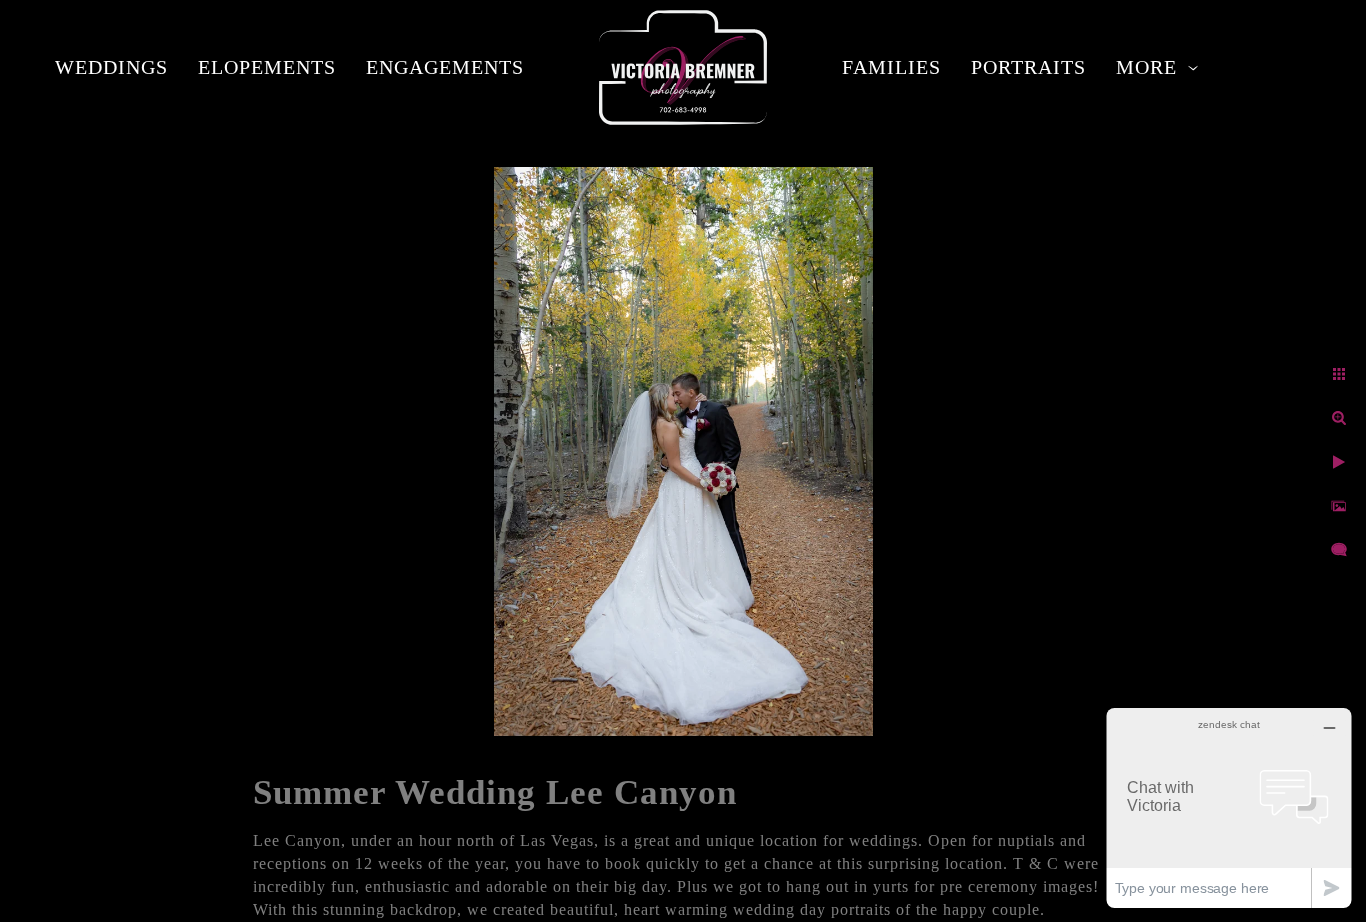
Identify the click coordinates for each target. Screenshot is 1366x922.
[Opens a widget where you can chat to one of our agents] (1229, 807)
